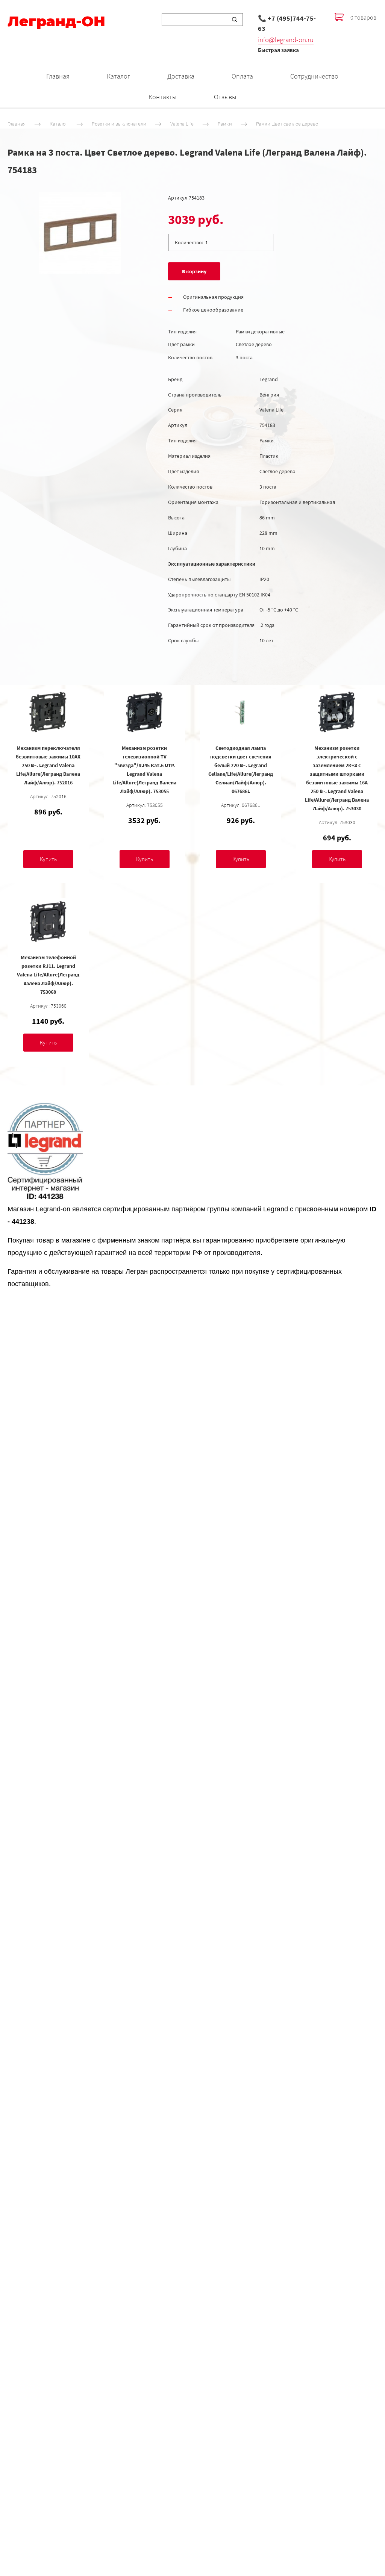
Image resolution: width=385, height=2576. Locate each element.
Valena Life (182, 124)
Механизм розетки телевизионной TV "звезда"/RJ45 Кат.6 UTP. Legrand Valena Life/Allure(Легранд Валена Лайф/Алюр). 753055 (144, 770)
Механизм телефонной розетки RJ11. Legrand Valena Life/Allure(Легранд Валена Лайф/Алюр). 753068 (48, 975)
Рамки (225, 124)
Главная (58, 76)
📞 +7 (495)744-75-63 (287, 23)
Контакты (162, 97)
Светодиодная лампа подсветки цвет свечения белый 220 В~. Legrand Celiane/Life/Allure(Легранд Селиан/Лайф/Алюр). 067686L (241, 770)
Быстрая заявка (278, 50)
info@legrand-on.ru (286, 39)
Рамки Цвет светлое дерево (287, 124)
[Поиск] (235, 20)
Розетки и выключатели (119, 124)
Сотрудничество (314, 76)
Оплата (242, 76)
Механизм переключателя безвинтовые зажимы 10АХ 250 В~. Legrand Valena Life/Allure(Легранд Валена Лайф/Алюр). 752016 (48, 765)
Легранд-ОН (56, 21)
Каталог (118, 76)
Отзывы (225, 97)
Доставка (181, 76)
